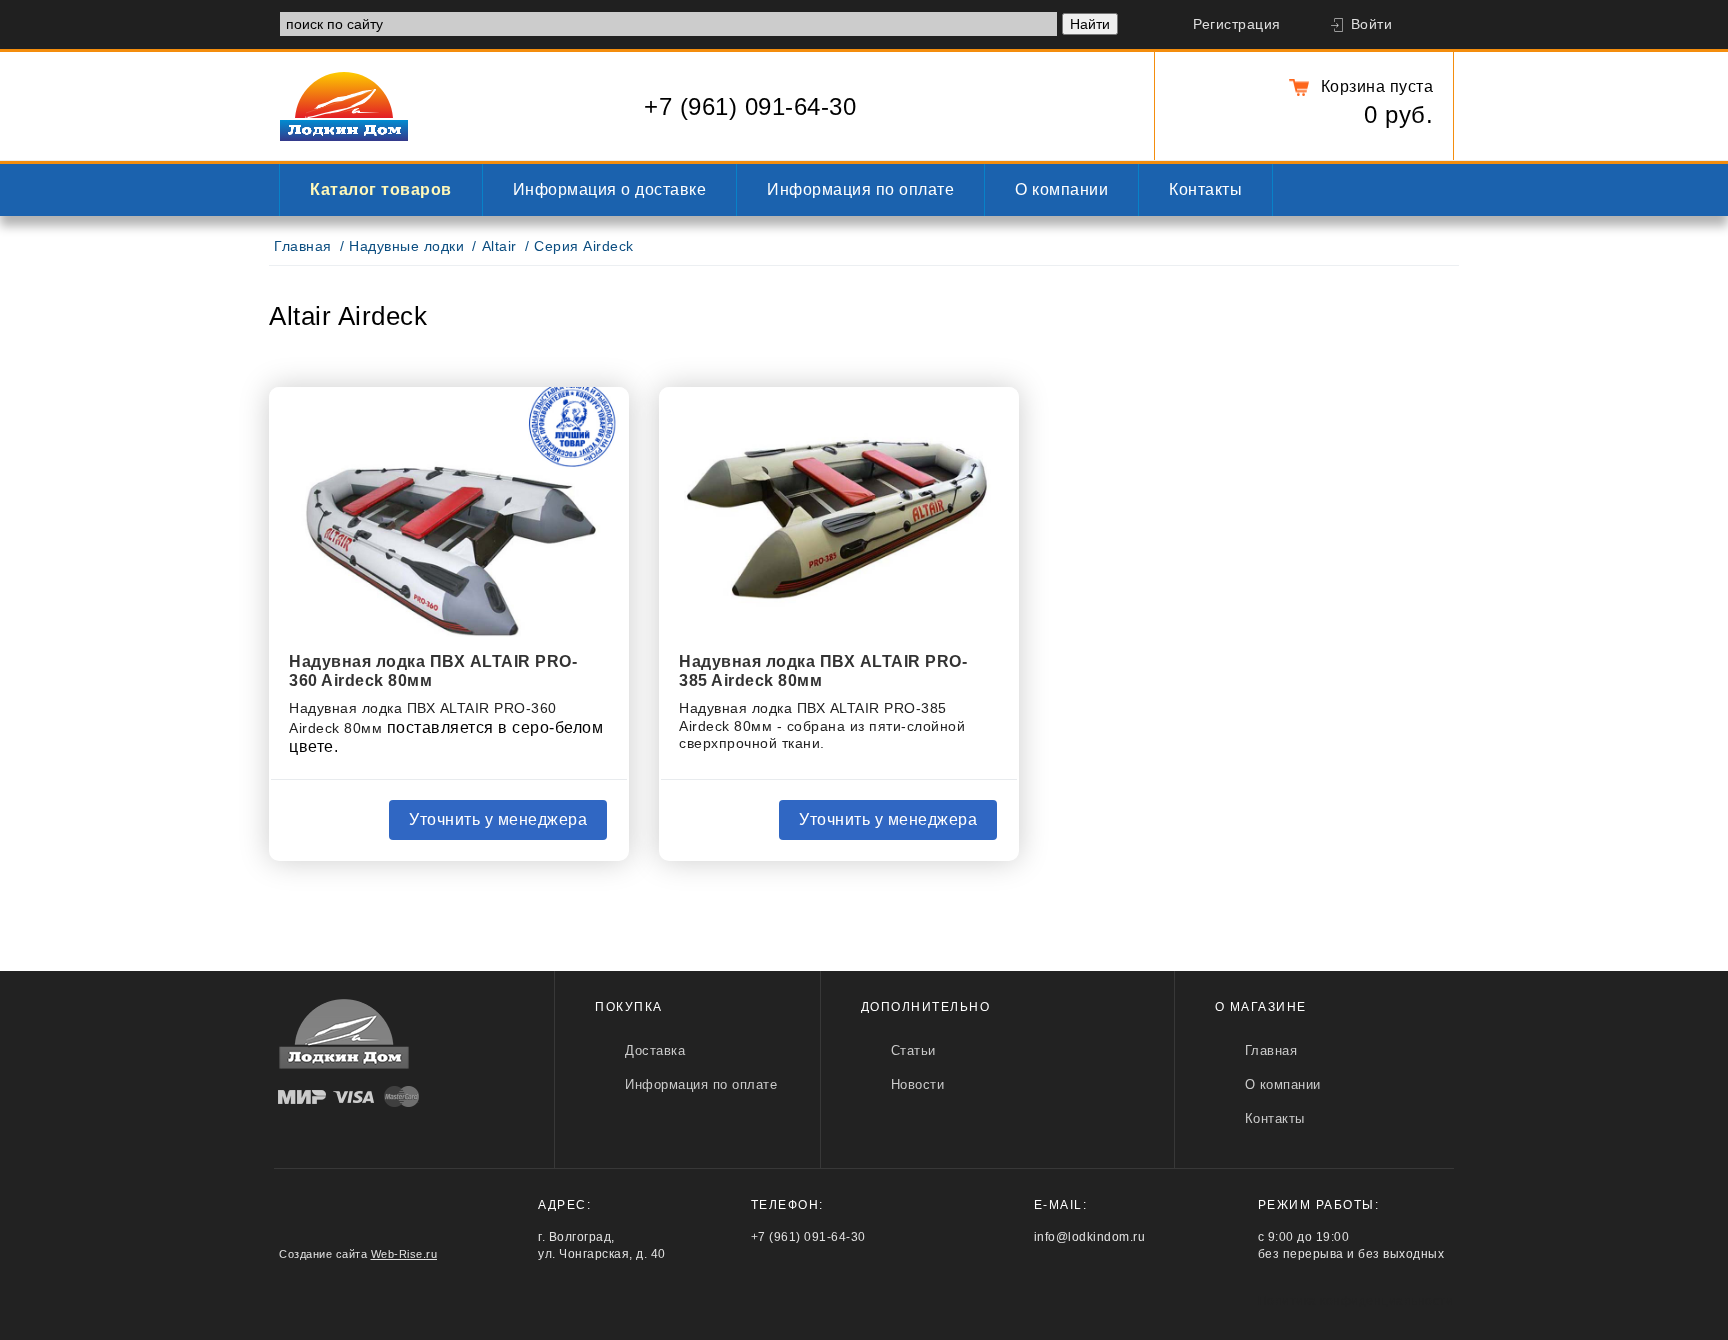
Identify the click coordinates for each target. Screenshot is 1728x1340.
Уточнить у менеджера (498, 819)
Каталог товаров (381, 189)
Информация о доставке (610, 189)
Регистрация (1237, 24)
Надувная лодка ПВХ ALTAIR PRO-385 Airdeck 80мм (823, 671)
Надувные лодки (406, 246)
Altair (499, 246)
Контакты (1205, 189)
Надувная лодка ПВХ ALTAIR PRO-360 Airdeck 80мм (433, 671)
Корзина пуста (1377, 86)
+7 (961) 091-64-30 (750, 106)
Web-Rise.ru (404, 1254)
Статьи (913, 1050)
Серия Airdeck (584, 246)
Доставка (655, 1050)
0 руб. (1398, 114)
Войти (1372, 24)
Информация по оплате (860, 189)
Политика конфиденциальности (1356, 1301)
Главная (303, 246)
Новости (918, 1084)
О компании (1061, 189)
